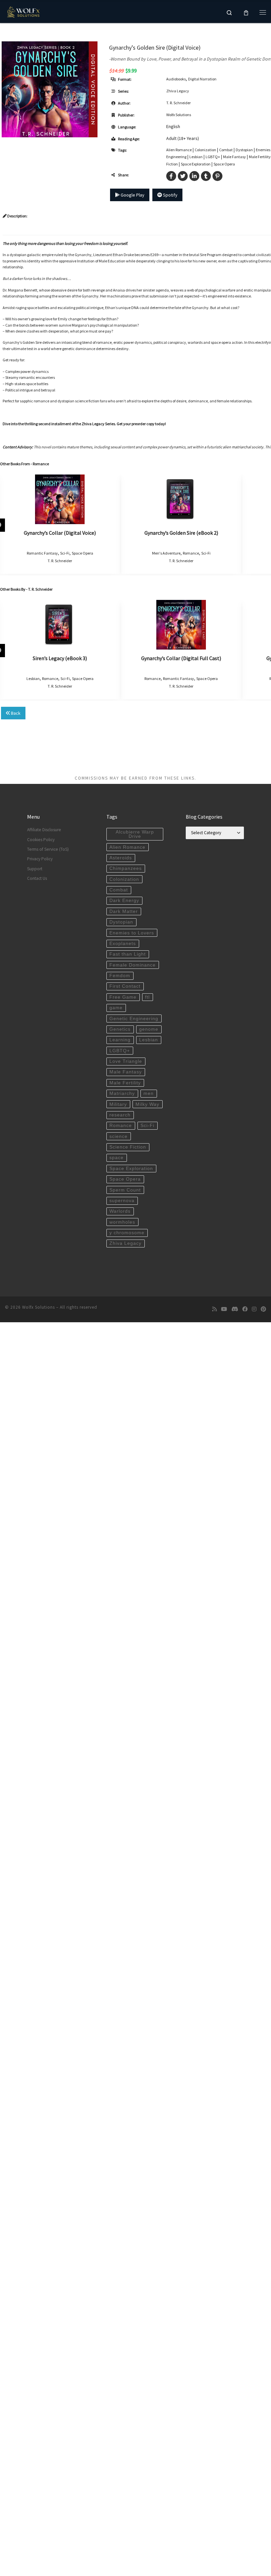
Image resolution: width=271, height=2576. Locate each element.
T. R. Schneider (178, 103)
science (118, 1136)
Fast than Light (128, 954)
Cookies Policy (41, 840)
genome (149, 1029)
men (149, 1093)
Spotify (170, 195)
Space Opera (224, 164)
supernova (122, 1201)
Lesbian (196, 157)
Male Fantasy (234, 157)
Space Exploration (196, 164)
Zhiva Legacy (178, 91)
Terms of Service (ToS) (48, 849)
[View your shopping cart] (246, 12)
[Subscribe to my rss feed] (214, 1309)
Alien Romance (179, 150)
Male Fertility (260, 157)
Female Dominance (133, 965)
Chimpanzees (126, 868)
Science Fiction (128, 1147)
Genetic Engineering (134, 1019)
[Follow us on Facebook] (245, 1309)
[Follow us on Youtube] (224, 1309)
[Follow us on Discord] (235, 1309)
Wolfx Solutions (179, 115)
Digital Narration (202, 79)
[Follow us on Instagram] (254, 1309)
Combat (226, 150)
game (116, 1008)
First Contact (125, 986)
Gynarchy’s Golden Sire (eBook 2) (181, 533)
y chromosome (127, 1233)
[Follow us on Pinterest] (263, 1309)
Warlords (120, 1211)
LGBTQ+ (213, 157)
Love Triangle (126, 1061)
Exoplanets (123, 944)
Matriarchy (122, 1093)
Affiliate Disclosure (44, 830)
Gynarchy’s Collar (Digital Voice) (60, 533)
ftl (147, 997)
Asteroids (121, 858)
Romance (191, 553)
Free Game (123, 997)
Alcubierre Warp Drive (135, 834)
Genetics (120, 1029)
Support (35, 869)
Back (15, 713)
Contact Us (37, 878)
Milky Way (147, 1104)
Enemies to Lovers (132, 933)
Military (118, 1104)
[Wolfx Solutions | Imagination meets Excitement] (24, 11)
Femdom (120, 976)
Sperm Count (125, 1190)
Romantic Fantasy (42, 553)
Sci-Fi (65, 553)
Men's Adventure (166, 553)
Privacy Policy (40, 859)
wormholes (122, 1222)
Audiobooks (176, 79)
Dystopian (244, 150)
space (116, 1158)
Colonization (205, 150)
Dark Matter (124, 911)
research (120, 1115)
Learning (120, 1040)
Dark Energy (124, 901)
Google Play (132, 195)
